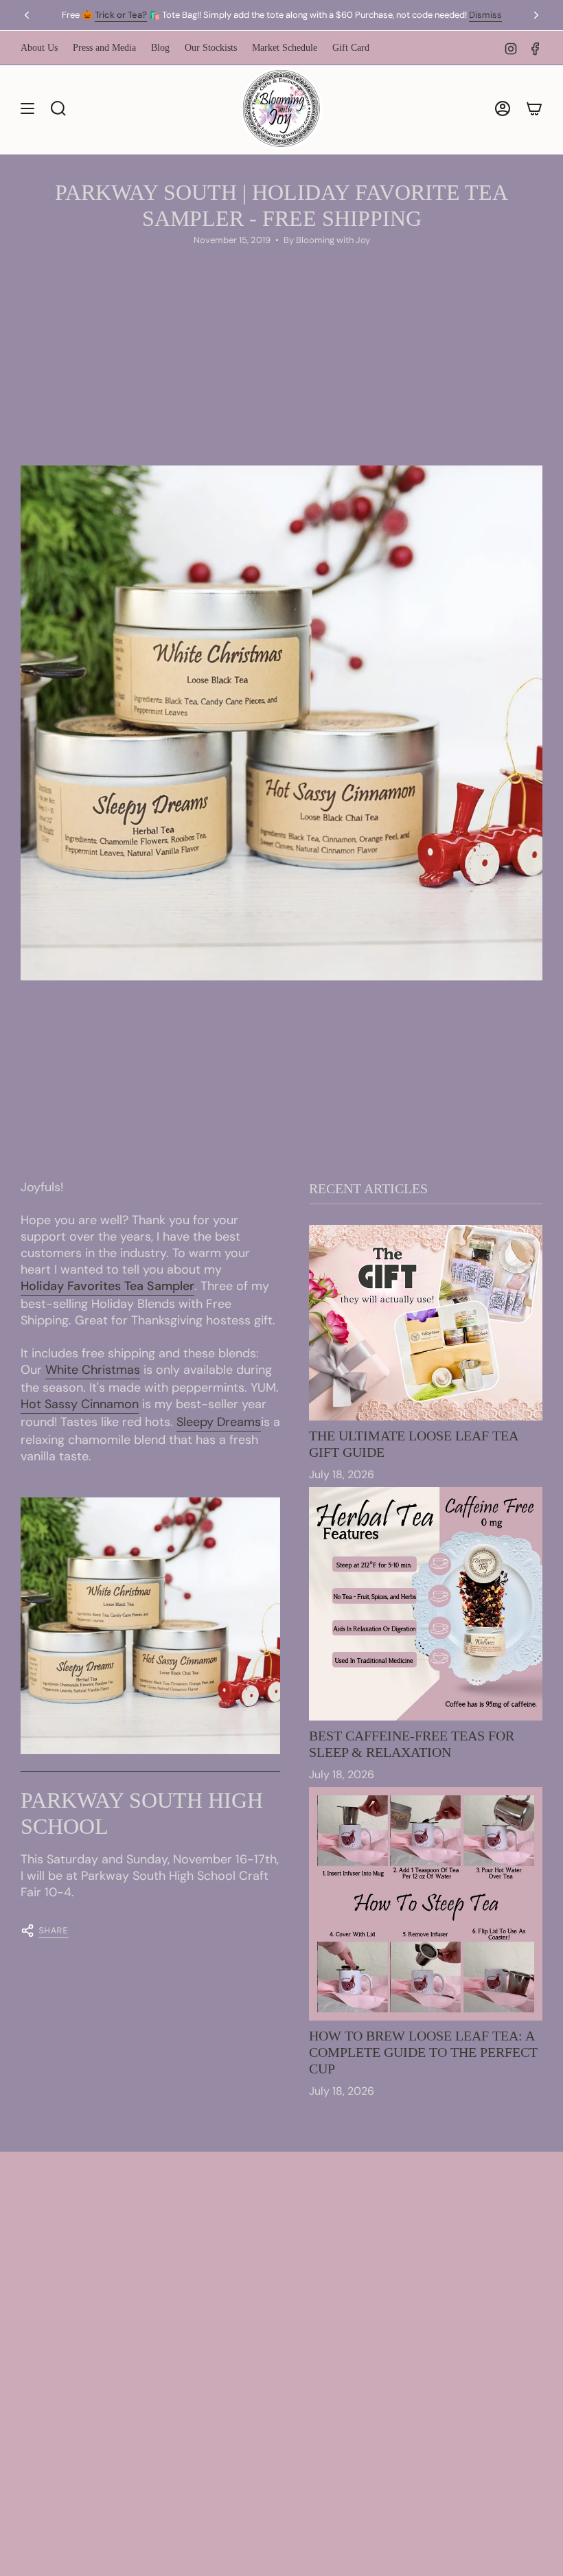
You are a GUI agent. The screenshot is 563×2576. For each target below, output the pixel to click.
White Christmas (93, 1370)
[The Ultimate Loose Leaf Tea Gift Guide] (426, 1323)
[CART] (534, 108)
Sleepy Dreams (219, 1422)
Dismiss (485, 15)
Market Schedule (285, 48)
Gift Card (351, 48)
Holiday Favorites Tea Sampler (107, 1286)
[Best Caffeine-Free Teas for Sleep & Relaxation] (426, 1604)
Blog (160, 48)
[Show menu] (27, 108)
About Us (39, 48)
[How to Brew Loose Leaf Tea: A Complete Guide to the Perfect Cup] (426, 1904)
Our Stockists (211, 48)
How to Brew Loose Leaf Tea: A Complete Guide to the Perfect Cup (423, 2052)
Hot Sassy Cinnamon (80, 1404)
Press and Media (104, 48)
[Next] (536, 15)
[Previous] (27, 15)
